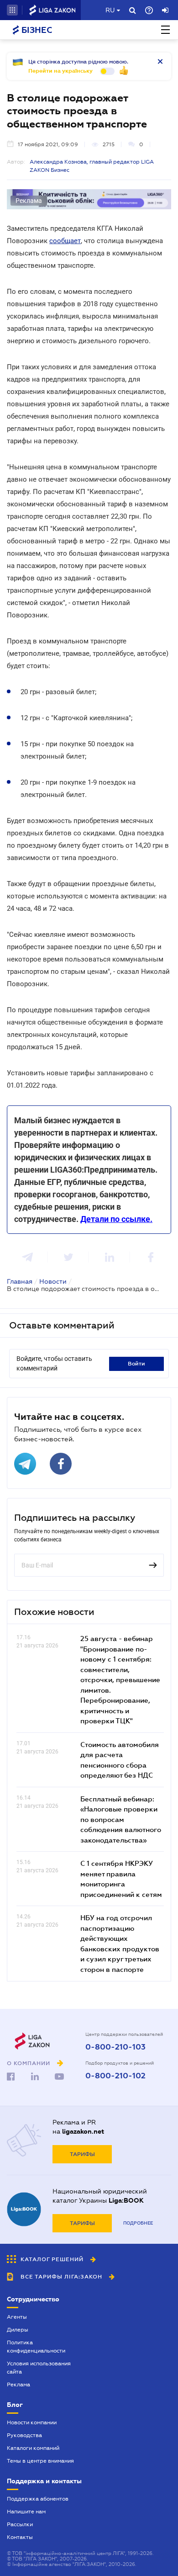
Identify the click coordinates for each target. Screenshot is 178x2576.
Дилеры (18, 2330)
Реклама (18, 2385)
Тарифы (82, 2154)
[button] (12, 10)
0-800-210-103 (115, 2047)
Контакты (20, 2537)
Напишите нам (26, 2512)
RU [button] (110, 10)
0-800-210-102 (115, 2076)
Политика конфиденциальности (36, 2347)
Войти (136, 1364)
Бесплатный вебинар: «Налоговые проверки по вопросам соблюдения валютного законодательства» (121, 1819)
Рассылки (20, 2524)
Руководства (24, 2435)
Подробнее (138, 2223)
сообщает (65, 241)
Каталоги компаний (33, 2448)
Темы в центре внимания (40, 2461)
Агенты (17, 2317)
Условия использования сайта (39, 2368)
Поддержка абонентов (38, 2499)
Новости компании (32, 2422)
